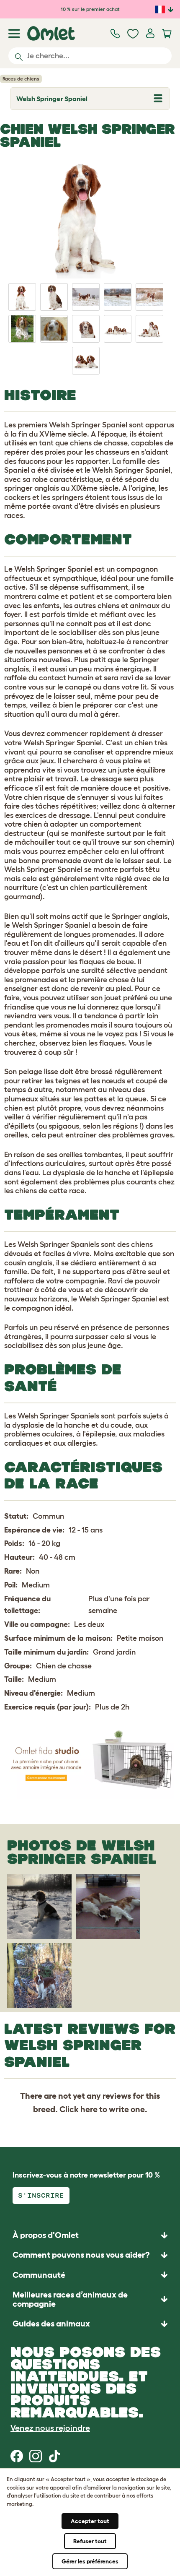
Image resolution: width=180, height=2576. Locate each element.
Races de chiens (21, 79)
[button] (90, 2323)
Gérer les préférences (90, 2561)
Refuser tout (90, 2541)
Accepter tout (90, 2521)
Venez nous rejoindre (50, 2428)
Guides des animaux (51, 2324)
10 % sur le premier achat (90, 9)
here (89, 2109)
